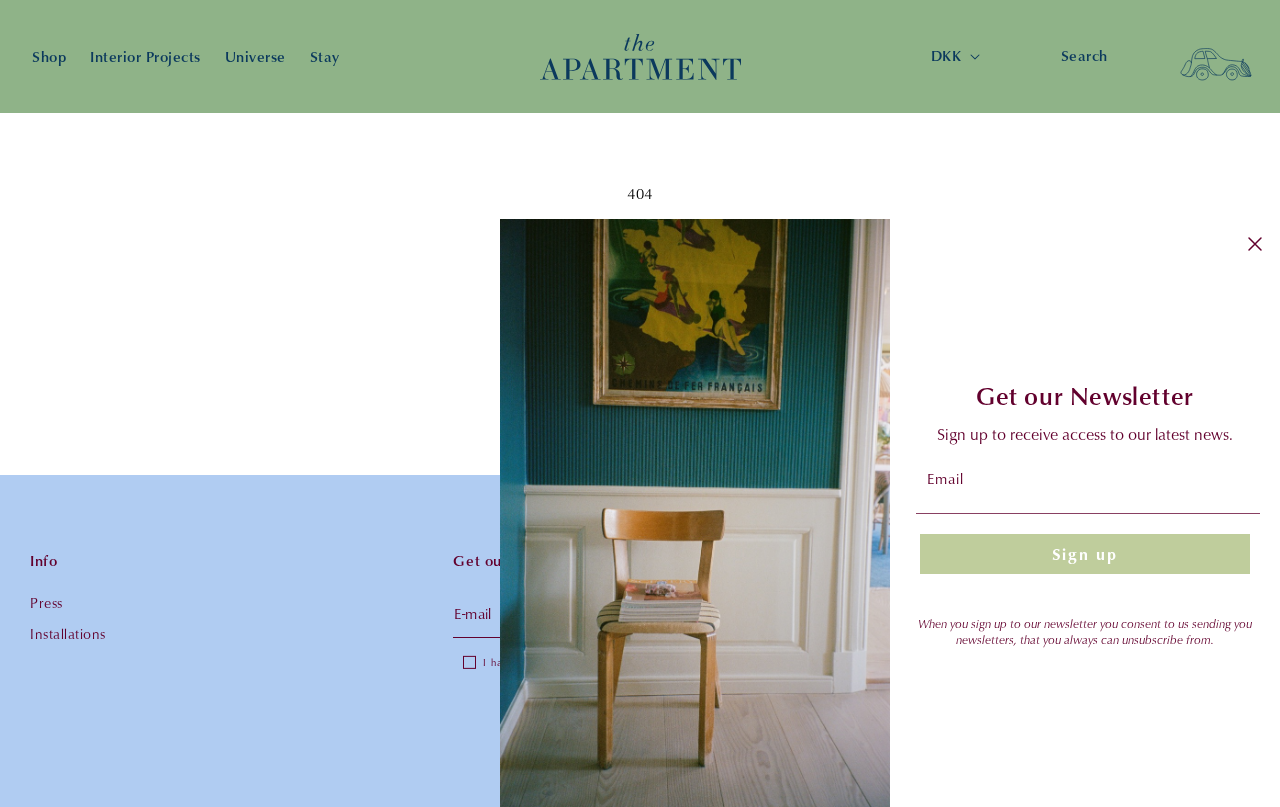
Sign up (1085, 554)
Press (46, 602)
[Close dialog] (1255, 244)
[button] (1216, 57)
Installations (68, 633)
